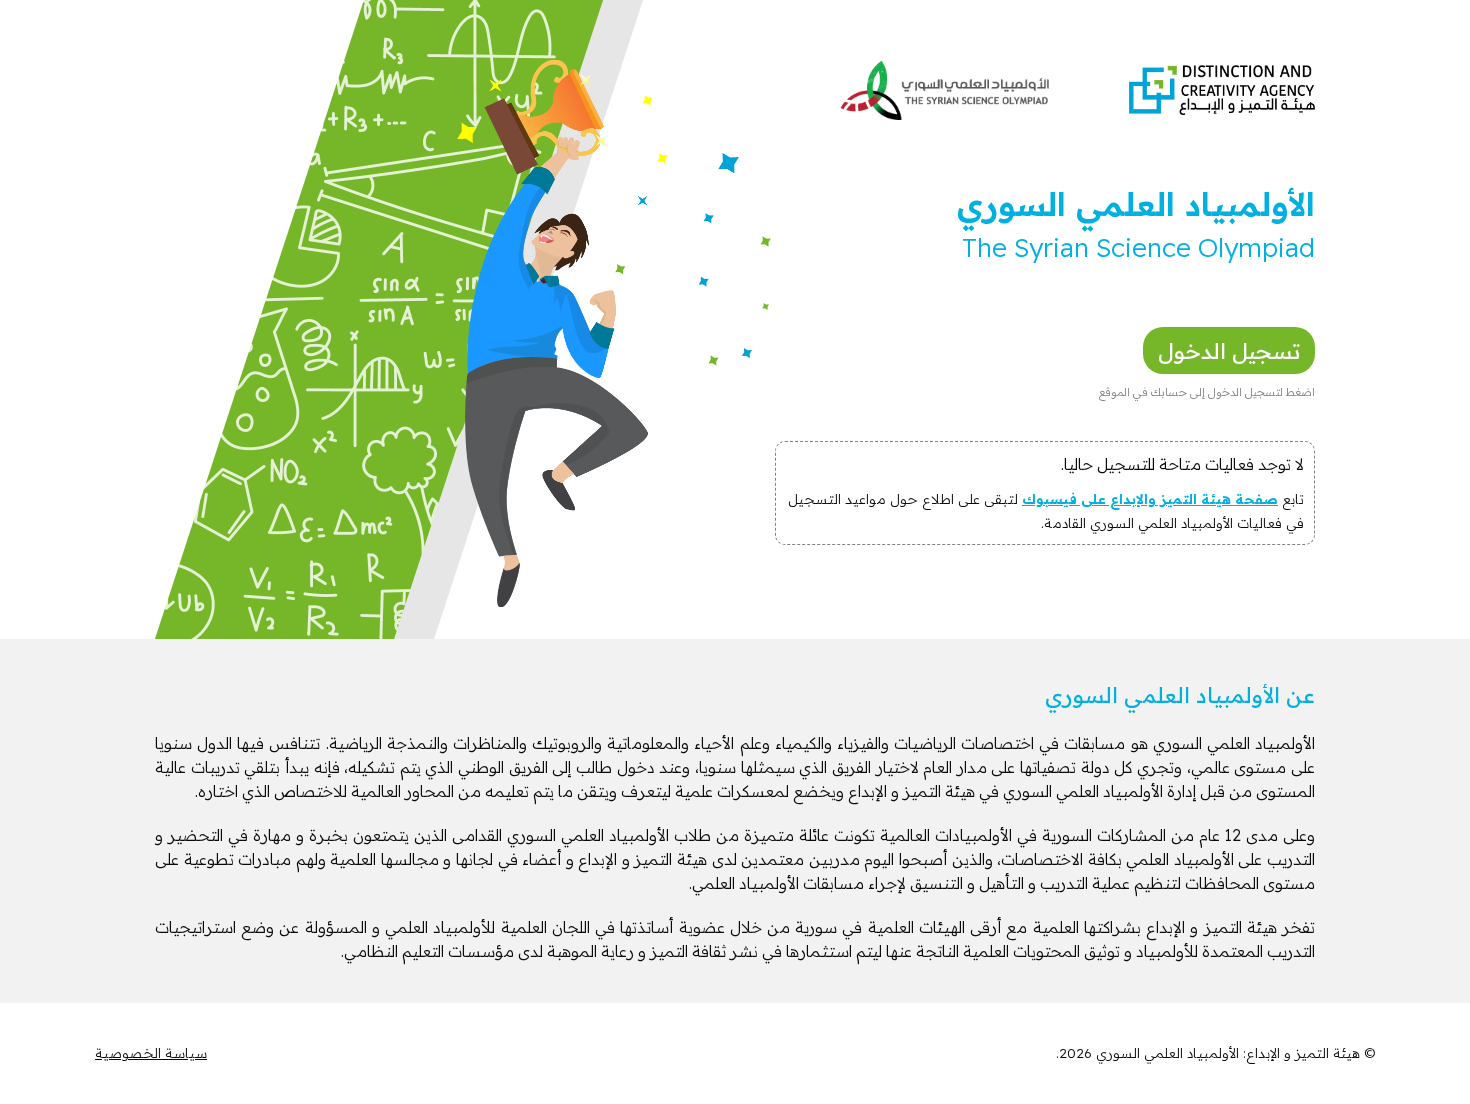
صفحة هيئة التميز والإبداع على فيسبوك (1150, 498)
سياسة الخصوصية (151, 1052)
